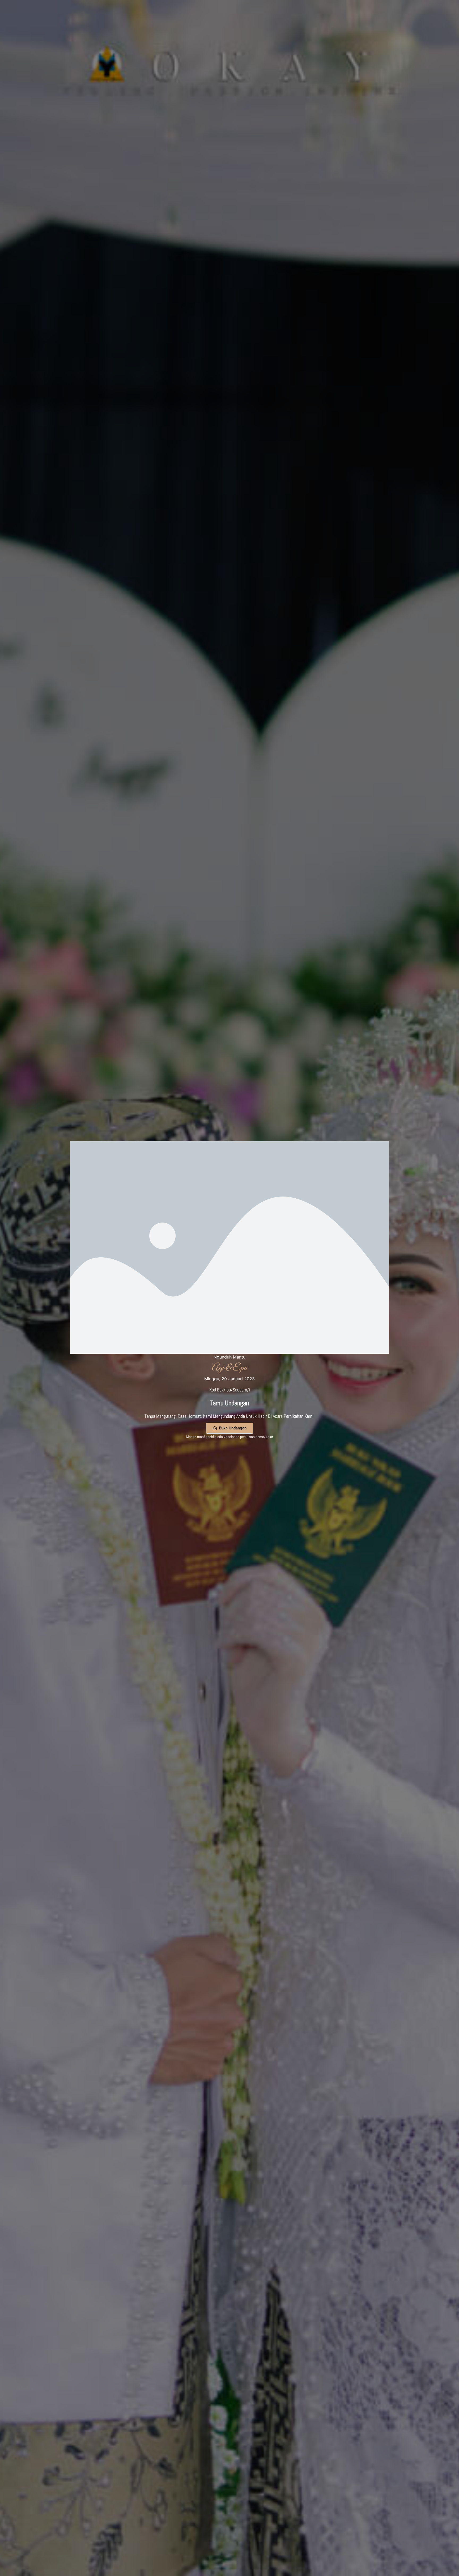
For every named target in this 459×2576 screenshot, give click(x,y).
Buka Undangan (233, 1428)
